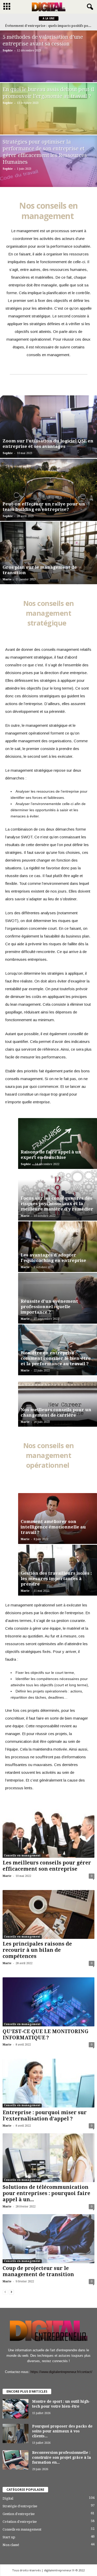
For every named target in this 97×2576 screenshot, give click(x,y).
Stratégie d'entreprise (20, 2506)
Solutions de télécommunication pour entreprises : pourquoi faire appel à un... (46, 2193)
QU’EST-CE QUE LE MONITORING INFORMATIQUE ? (46, 2035)
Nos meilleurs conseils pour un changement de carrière (56, 1412)
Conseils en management (22, 1856)
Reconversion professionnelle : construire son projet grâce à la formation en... (62, 2457)
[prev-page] (5, 2292)
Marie (7, 579)
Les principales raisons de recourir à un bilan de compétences (37, 1950)
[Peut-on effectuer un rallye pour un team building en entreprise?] (48, 490)
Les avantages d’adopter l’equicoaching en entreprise (53, 1258)
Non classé (11, 2545)
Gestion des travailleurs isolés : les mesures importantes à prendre (56, 1579)
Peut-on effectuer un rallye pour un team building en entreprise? (44, 507)
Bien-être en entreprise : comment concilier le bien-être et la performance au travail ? (56, 1358)
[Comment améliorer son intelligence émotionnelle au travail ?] (58, 1519)
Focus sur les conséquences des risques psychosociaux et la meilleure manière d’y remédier (57, 1204)
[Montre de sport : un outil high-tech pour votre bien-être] (16, 2409)
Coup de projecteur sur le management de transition (38, 2271)
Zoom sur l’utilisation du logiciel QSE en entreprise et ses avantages (48, 444)
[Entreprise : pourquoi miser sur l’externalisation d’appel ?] (48, 2083)
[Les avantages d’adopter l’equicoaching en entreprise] (58, 1247)
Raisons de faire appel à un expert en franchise (51, 1155)
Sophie (8, 50)
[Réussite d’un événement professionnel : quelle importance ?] (58, 1298)
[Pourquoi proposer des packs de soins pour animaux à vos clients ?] (16, 2434)
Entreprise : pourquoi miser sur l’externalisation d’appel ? (45, 2116)
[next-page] (11, 2292)
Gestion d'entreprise (19, 2514)
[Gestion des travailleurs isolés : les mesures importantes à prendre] (58, 1570)
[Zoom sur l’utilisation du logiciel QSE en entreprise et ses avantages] (48, 427)
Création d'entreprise (20, 2522)
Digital (8, 2498)
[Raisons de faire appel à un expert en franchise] (58, 1143)
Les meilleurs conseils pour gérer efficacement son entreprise (47, 1866)
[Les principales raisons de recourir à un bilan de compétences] (48, 1914)
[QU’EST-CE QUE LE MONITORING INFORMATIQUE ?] (48, 2002)
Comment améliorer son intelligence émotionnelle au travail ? (53, 1527)
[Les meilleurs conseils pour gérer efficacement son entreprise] (48, 1833)
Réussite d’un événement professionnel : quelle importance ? (49, 1307)
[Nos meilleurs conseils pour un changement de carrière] (58, 1402)
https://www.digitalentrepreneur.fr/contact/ (61, 2372)
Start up (9, 2537)
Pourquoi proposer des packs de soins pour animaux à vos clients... (62, 2431)
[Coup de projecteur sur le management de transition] (48, 2239)
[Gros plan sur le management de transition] (48, 553)
